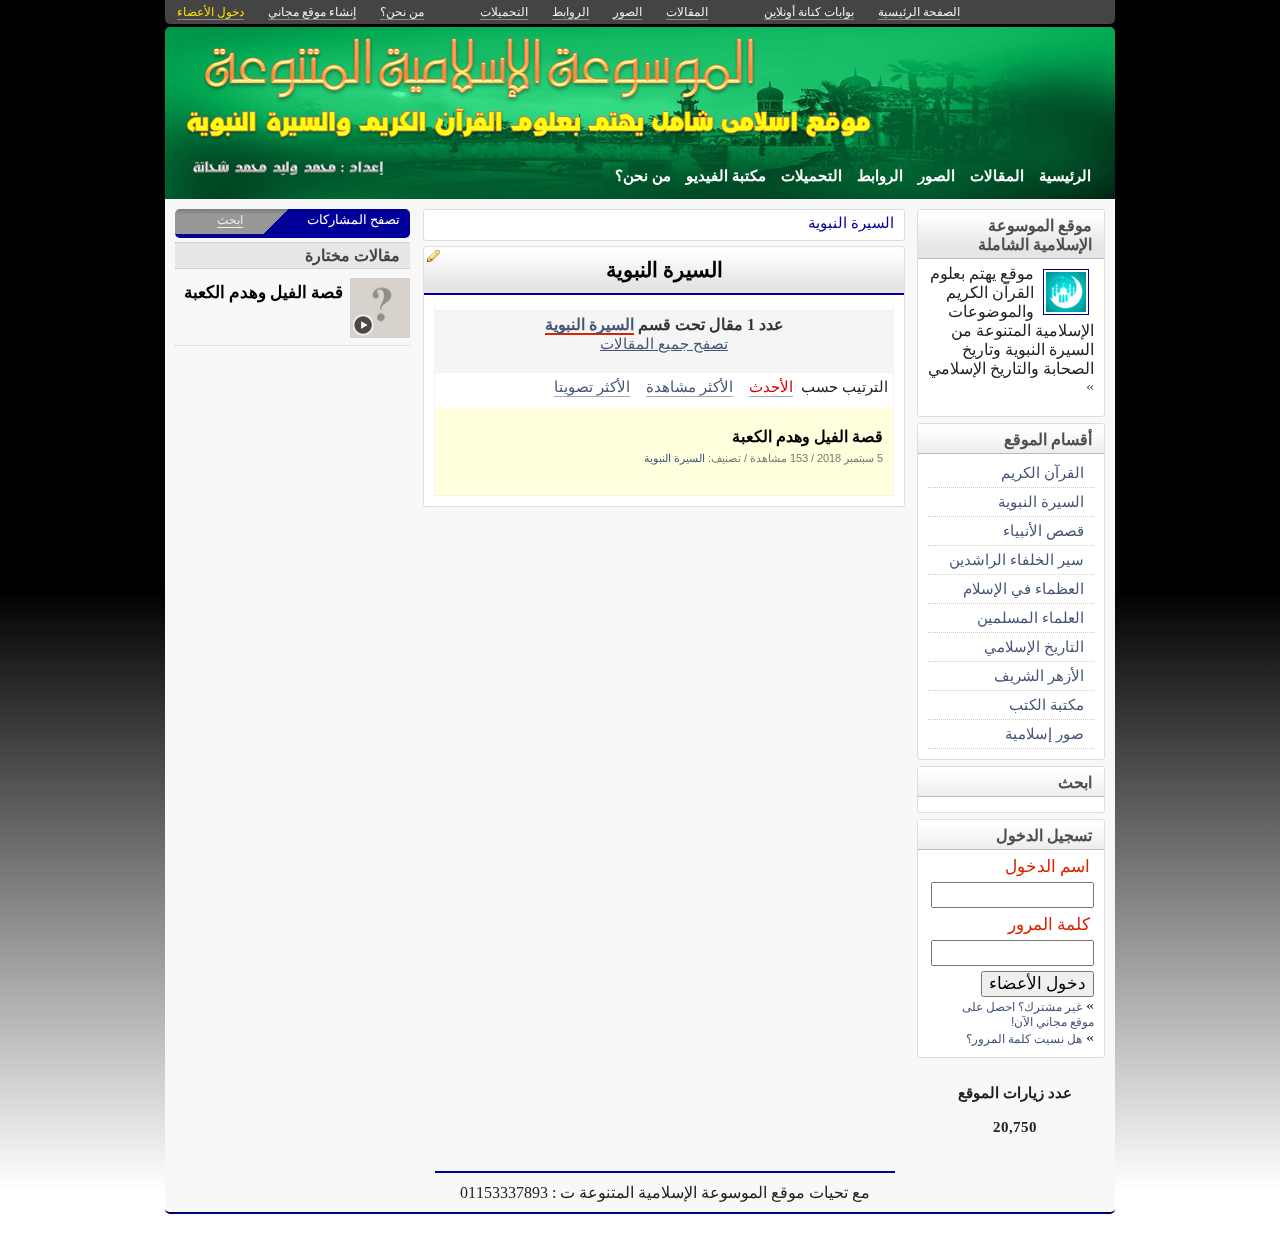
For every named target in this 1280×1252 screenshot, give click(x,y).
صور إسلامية (1044, 733)
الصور (936, 176)
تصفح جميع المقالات (664, 343)
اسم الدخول (1047, 866)
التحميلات (811, 176)
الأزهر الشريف (1039, 675)
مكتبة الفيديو (726, 176)
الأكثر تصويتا (592, 386)
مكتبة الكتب (1046, 704)
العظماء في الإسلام (1023, 588)
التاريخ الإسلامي (1034, 646)
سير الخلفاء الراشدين (1016, 559)
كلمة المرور (1049, 924)
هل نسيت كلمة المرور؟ (1024, 1039)
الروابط (880, 176)
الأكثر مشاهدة (689, 386)
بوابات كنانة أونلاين (809, 12)
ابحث (230, 220)
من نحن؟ (643, 176)
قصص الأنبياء (1043, 530)
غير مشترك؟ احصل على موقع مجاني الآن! (1028, 1014)
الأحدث (771, 386)
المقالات (997, 176)
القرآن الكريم (1042, 472)
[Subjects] (1066, 309)
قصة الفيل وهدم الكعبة (807, 436)
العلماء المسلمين (1030, 617)
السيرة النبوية (851, 222)
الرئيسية (1065, 176)
